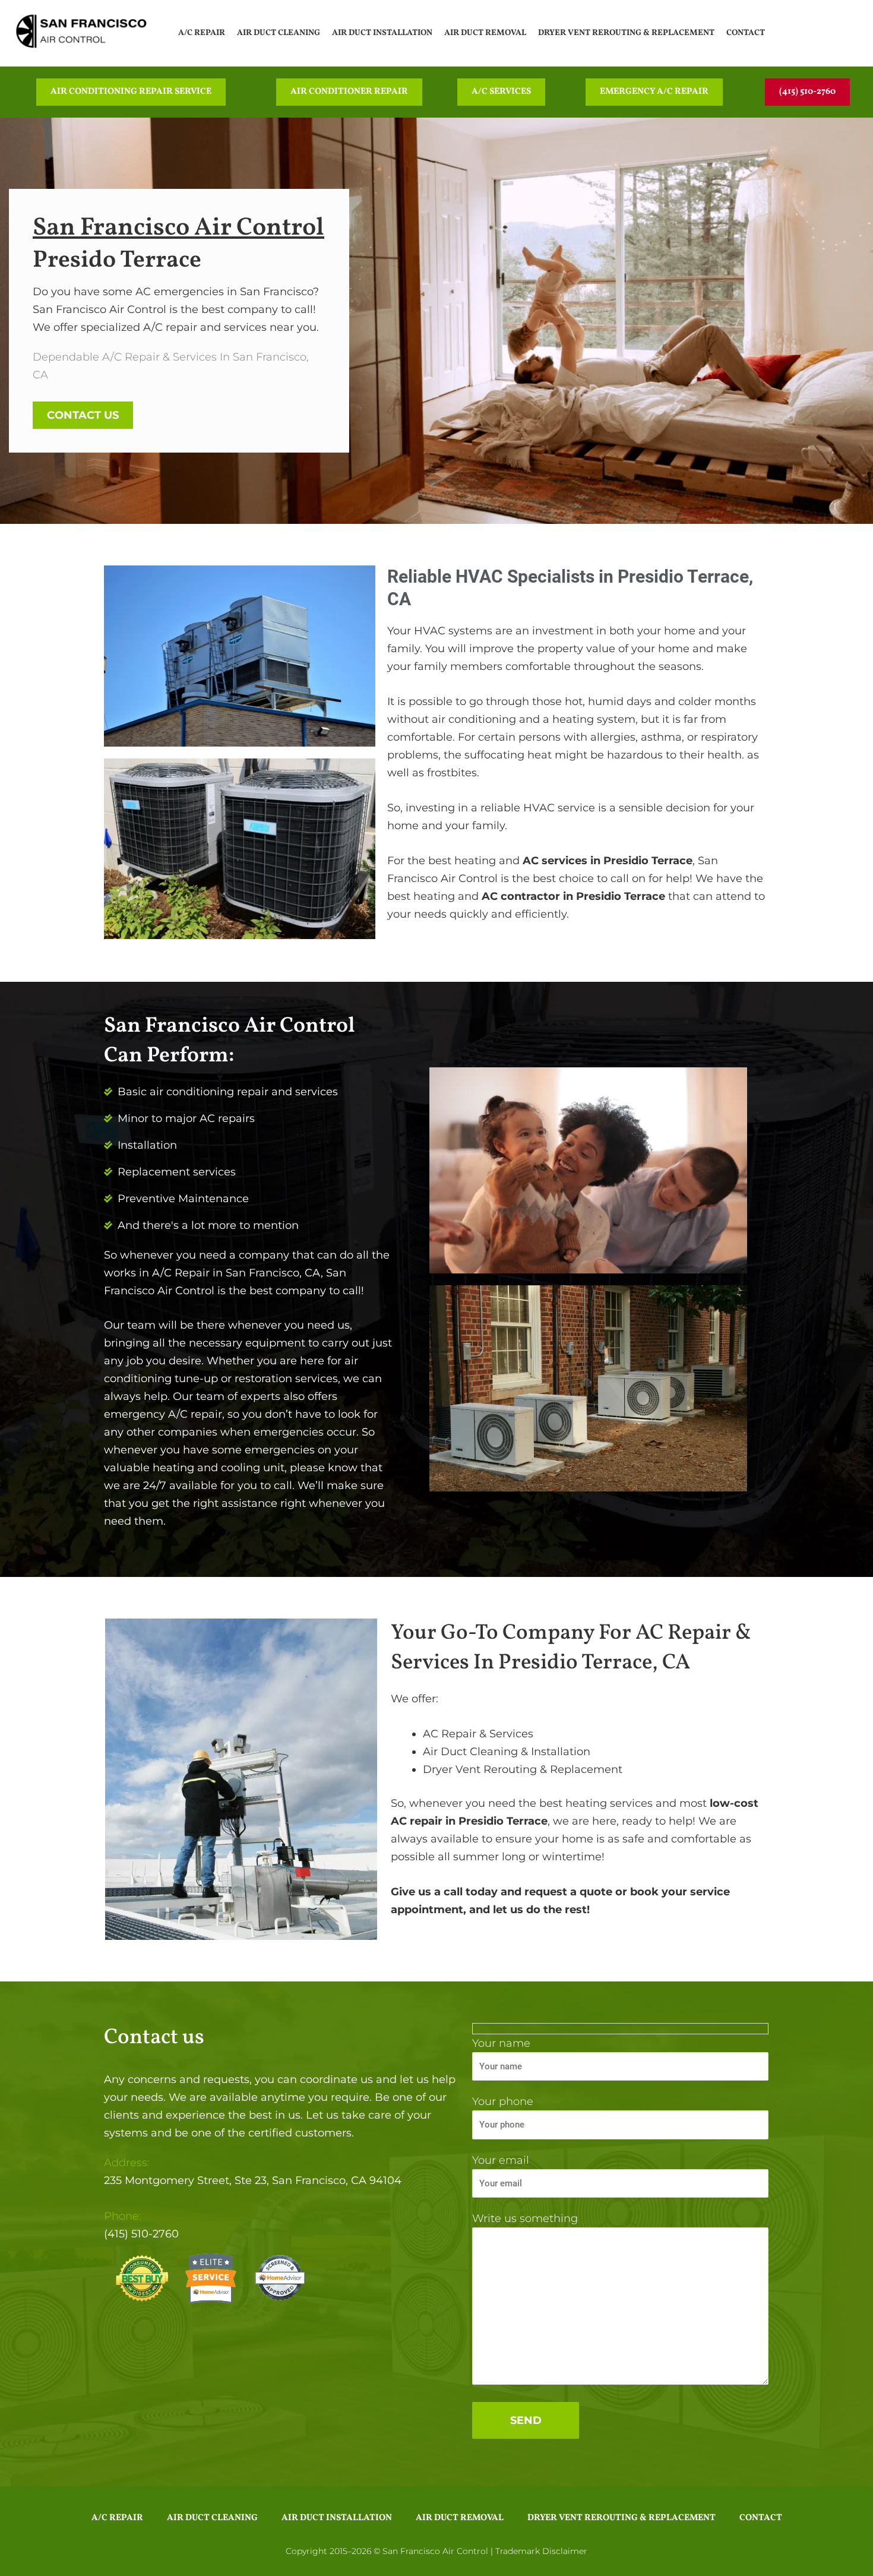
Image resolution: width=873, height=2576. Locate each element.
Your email (501, 2160)
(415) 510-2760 (141, 2234)
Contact (746, 33)
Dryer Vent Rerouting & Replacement (626, 33)
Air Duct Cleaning (279, 33)
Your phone (503, 2101)
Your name (501, 2043)
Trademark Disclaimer (541, 2551)
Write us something (525, 2218)
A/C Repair (202, 33)
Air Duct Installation (382, 33)
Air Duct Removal (485, 33)
